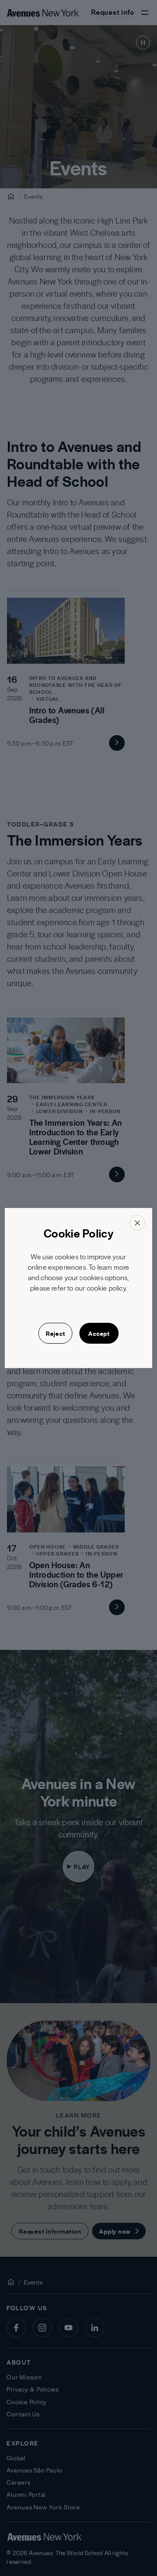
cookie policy (106, 1288)
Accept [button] (99, 1333)
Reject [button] (56, 1333)
